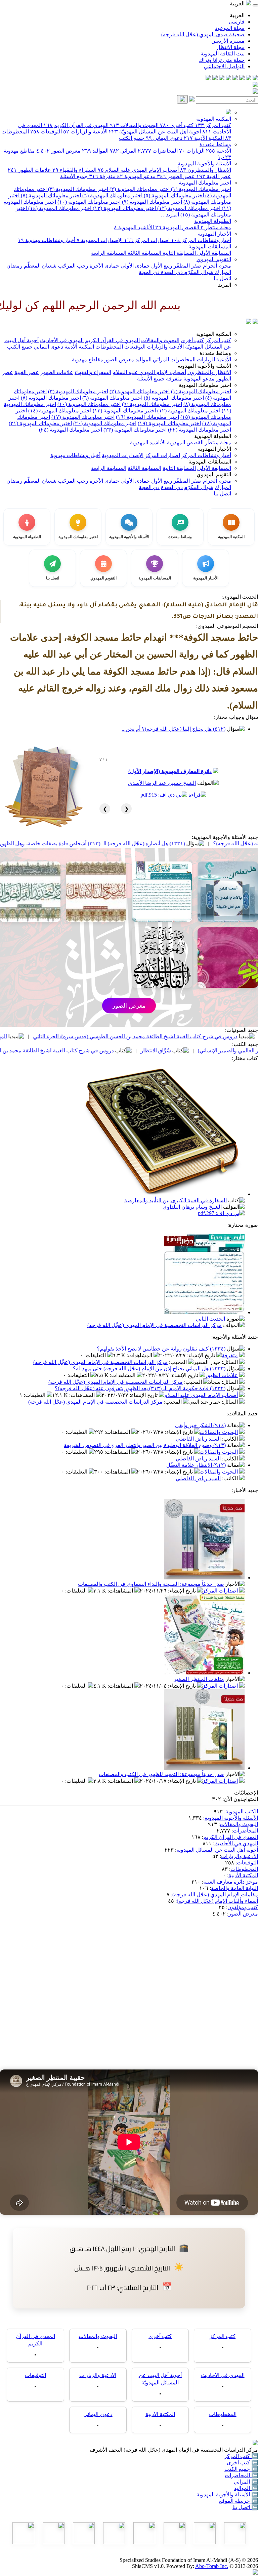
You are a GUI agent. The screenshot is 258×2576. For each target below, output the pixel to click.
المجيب (179, 1362)
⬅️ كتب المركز (241, 2456)
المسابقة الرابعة (109, 253)
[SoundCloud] (222, 78)
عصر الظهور (176, 176)
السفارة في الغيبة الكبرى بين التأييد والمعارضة (176, 1200)
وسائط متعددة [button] (215, 353)
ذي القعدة (171, 272)
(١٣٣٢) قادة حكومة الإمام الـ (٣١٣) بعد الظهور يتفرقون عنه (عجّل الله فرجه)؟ (140, 1388)
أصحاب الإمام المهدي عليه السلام (138, 170)
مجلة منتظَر (216, 227)
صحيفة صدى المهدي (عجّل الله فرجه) (203, 34)
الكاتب (231, 1439)
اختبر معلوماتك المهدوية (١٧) (83, 417)
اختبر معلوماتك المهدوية (205, 183)
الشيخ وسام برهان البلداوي (192, 1207)
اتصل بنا (222, 278)
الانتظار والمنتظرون (206, 170)
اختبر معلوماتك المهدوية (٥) (173, 195)
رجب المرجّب (72, 266)
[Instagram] (235, 78)
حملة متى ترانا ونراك (222, 60)
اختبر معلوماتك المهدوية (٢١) (40, 423)
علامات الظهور (29, 170)
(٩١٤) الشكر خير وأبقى (200, 1425)
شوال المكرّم (198, 272)
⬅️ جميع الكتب (241, 2469)
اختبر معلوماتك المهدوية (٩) (151, 202)
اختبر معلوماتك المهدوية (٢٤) (71, 430)
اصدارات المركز (147, 240)
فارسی (237, 22)
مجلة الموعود (230, 28)
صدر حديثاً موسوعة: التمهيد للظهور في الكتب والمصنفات (161, 1774)
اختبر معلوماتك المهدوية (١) (200, 189)
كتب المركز (213, 125)
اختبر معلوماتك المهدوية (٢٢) (200, 430)
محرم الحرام (216, 266)
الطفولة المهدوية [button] (213, 436)
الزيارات (192, 151)
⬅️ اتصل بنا (245, 2507)
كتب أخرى (177, 125)
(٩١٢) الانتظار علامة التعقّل (196, 1465)
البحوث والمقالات (134, 125)
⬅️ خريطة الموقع (239, 2501)
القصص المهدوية (177, 227)
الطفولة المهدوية (213, 221)
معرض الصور (58, 151)
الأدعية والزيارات (85, 132)
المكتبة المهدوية (214, 119)
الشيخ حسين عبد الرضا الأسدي (162, 783)
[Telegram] (249, 78)
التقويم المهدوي (214, 259)
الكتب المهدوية (242, 1812)
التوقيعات (46, 132)
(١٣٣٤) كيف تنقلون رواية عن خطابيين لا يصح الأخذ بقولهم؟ (161, 1349)
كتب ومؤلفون (243, 1907)
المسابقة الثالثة (144, 253)
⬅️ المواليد (246, 2488)
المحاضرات (158, 151)
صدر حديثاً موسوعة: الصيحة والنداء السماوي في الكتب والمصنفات (151, 1584)
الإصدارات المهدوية (100, 240)
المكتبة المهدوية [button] (214, 334)
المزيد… (170, 215)
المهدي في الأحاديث (62, 340)
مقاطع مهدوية (88, 359)
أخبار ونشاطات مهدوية (47, 240)
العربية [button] (238, 4)
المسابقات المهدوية (210, 247)
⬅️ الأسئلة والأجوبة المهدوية (227, 2494)
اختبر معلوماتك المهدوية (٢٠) (105, 423)
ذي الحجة (149, 272)
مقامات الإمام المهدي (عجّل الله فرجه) (215, 1895)
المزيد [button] (225, 285)
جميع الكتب (132, 138)
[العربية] (249, 322)
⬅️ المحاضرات (241, 2475)
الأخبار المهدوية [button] (214, 449)
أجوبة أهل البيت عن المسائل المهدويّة (155, 132)
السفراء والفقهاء (74, 170)
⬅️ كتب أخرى (242, 2463)
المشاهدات (140, 1355)
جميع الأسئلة (74, 176)
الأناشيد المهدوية (134, 227)
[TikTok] (215, 78)
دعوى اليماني (164, 138)
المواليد (95, 151)
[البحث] (182, 99)
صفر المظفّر (187, 266)
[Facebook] (255, 78)
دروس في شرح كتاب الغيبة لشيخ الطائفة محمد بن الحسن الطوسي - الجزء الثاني (110, 1051)
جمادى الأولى (135, 266)
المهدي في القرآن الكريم (76, 125)
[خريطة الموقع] (208, 78)
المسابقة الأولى (213, 253)
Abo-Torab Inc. (212, 2566)
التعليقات (96, 1355)
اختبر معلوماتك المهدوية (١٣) (124, 208)
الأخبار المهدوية (214, 234)
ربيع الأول (161, 266)
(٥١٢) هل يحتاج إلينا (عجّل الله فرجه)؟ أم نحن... (174, 729)
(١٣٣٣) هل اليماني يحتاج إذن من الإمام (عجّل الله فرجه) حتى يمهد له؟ (149, 1368)
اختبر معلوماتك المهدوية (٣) (77, 189)
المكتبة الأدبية (204, 138)
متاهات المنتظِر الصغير (199, 1679)
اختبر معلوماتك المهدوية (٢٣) (135, 430)
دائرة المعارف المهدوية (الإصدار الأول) (170, 771)
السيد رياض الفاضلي (198, 1439)
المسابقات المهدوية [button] (210, 462)
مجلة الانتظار (230, 47)
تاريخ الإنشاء (202, 1355)
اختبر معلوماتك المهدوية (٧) (50, 195)
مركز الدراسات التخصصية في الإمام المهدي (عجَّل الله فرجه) (155, 1325)
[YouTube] (228, 78)
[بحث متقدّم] (192, 100)
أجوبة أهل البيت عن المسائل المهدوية (217, 1850)
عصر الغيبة (214, 176)
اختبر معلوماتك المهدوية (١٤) (59, 208)
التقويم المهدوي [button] (214, 474)
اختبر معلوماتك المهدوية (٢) (139, 189)
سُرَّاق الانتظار (241, 1051)
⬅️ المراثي (246, 2482)
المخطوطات (109, 347)
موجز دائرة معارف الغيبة (231, 1882)
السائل (230, 1362)
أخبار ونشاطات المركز (201, 240)
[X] (242, 78)
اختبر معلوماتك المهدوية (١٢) (188, 208)
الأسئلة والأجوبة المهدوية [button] (204, 366)
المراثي (123, 151)
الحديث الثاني (210, 1319)
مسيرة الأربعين (228, 41)
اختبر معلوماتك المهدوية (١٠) (88, 202)
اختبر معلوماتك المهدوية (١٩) (169, 423)
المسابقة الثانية (179, 253)
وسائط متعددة (215, 144)
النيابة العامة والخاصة (234, 1888)
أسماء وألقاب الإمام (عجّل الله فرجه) (217, 1901)
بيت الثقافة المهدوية (223, 54)
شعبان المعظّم (39, 266)
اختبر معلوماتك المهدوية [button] (205, 385)
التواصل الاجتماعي (224, 66)
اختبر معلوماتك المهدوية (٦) (112, 195)
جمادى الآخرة (104, 266)
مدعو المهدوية (136, 176)
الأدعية (219, 151)
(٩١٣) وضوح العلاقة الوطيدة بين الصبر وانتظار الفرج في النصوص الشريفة (145, 1445)
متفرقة (102, 176)
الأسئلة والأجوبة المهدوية (204, 164)
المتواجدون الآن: (240, 1799)
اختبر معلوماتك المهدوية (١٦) (147, 417)
